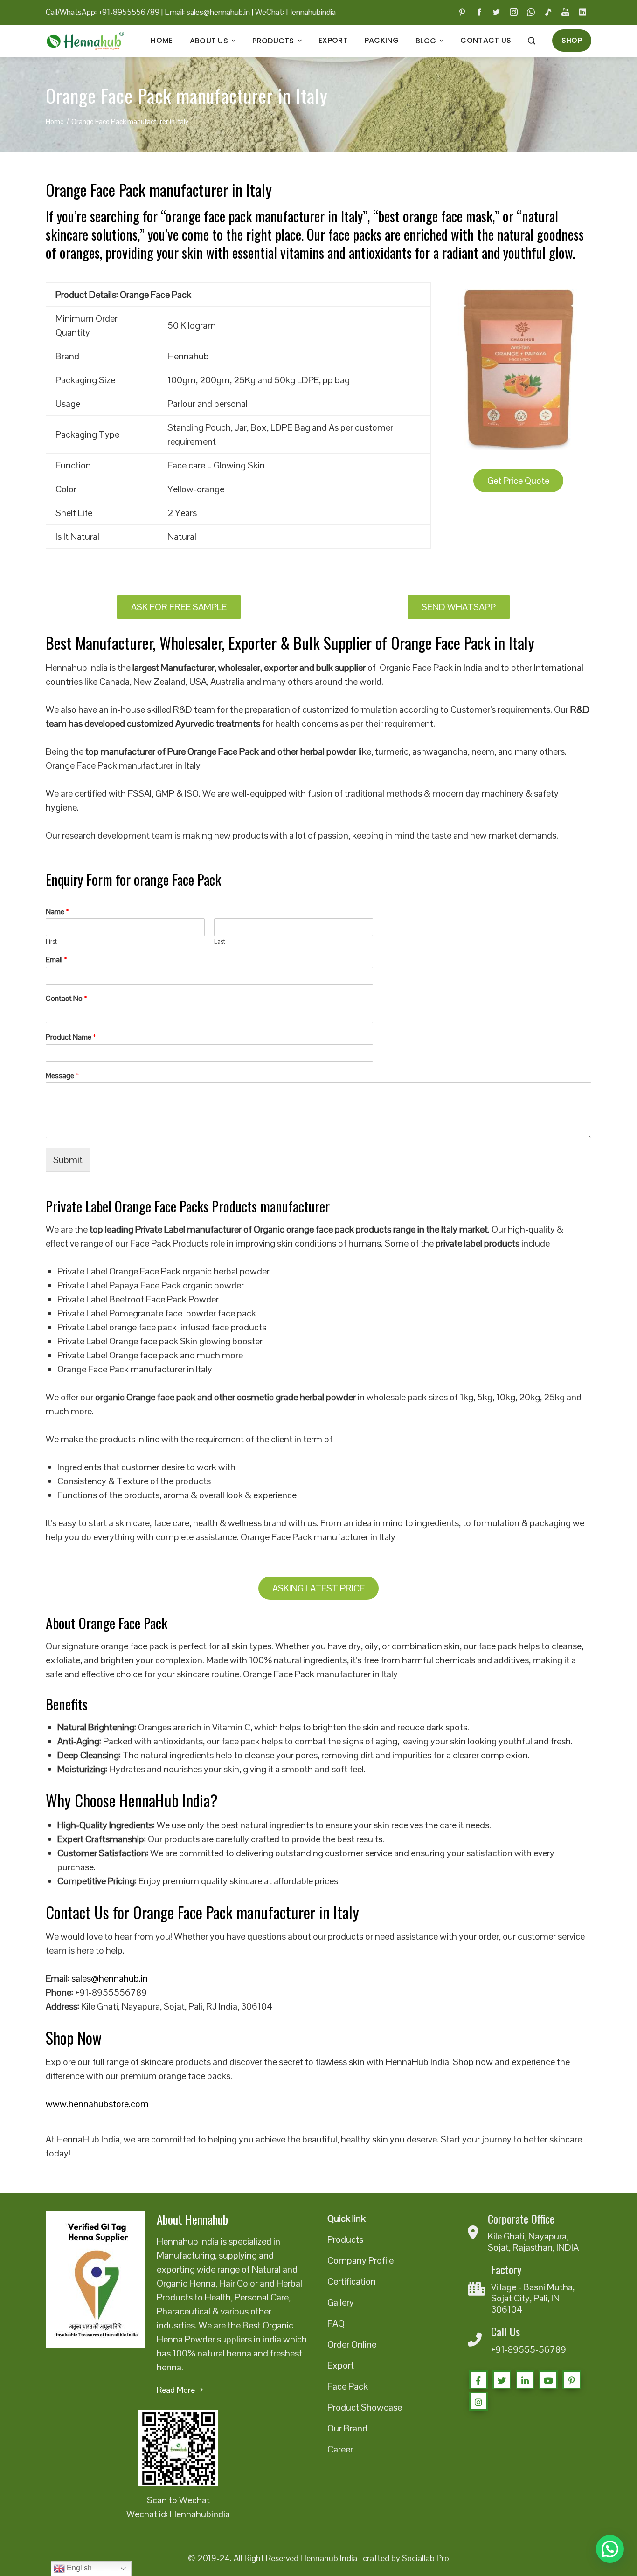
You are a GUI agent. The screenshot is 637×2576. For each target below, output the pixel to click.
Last (220, 942)
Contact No (66, 999)
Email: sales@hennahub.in (207, 12)
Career (340, 2449)
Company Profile (360, 2260)
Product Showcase (365, 2407)
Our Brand (347, 2428)
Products (273, 41)
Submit (68, 1160)
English (78, 2568)
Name (57, 912)
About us (209, 41)
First (51, 942)
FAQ (336, 2323)
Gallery (341, 2302)
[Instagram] (478, 2401)
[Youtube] (548, 2380)
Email (56, 960)
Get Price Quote (518, 481)
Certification (352, 2281)
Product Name (71, 1037)
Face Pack (348, 2386)
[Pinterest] (572, 2380)
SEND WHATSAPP (459, 607)
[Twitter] (502, 2380)
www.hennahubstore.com (97, 2104)
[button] (610, 2549)
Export (333, 40)
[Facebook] (478, 2380)
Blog (426, 41)
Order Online (352, 2344)
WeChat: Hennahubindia (295, 12)
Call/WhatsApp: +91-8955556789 (103, 12)
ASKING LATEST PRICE (318, 1588)
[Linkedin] (525, 2380)
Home (162, 40)
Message (62, 1076)
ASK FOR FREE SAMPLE (179, 607)
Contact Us (486, 40)
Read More (176, 2390)
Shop (572, 40)
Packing (382, 40)
